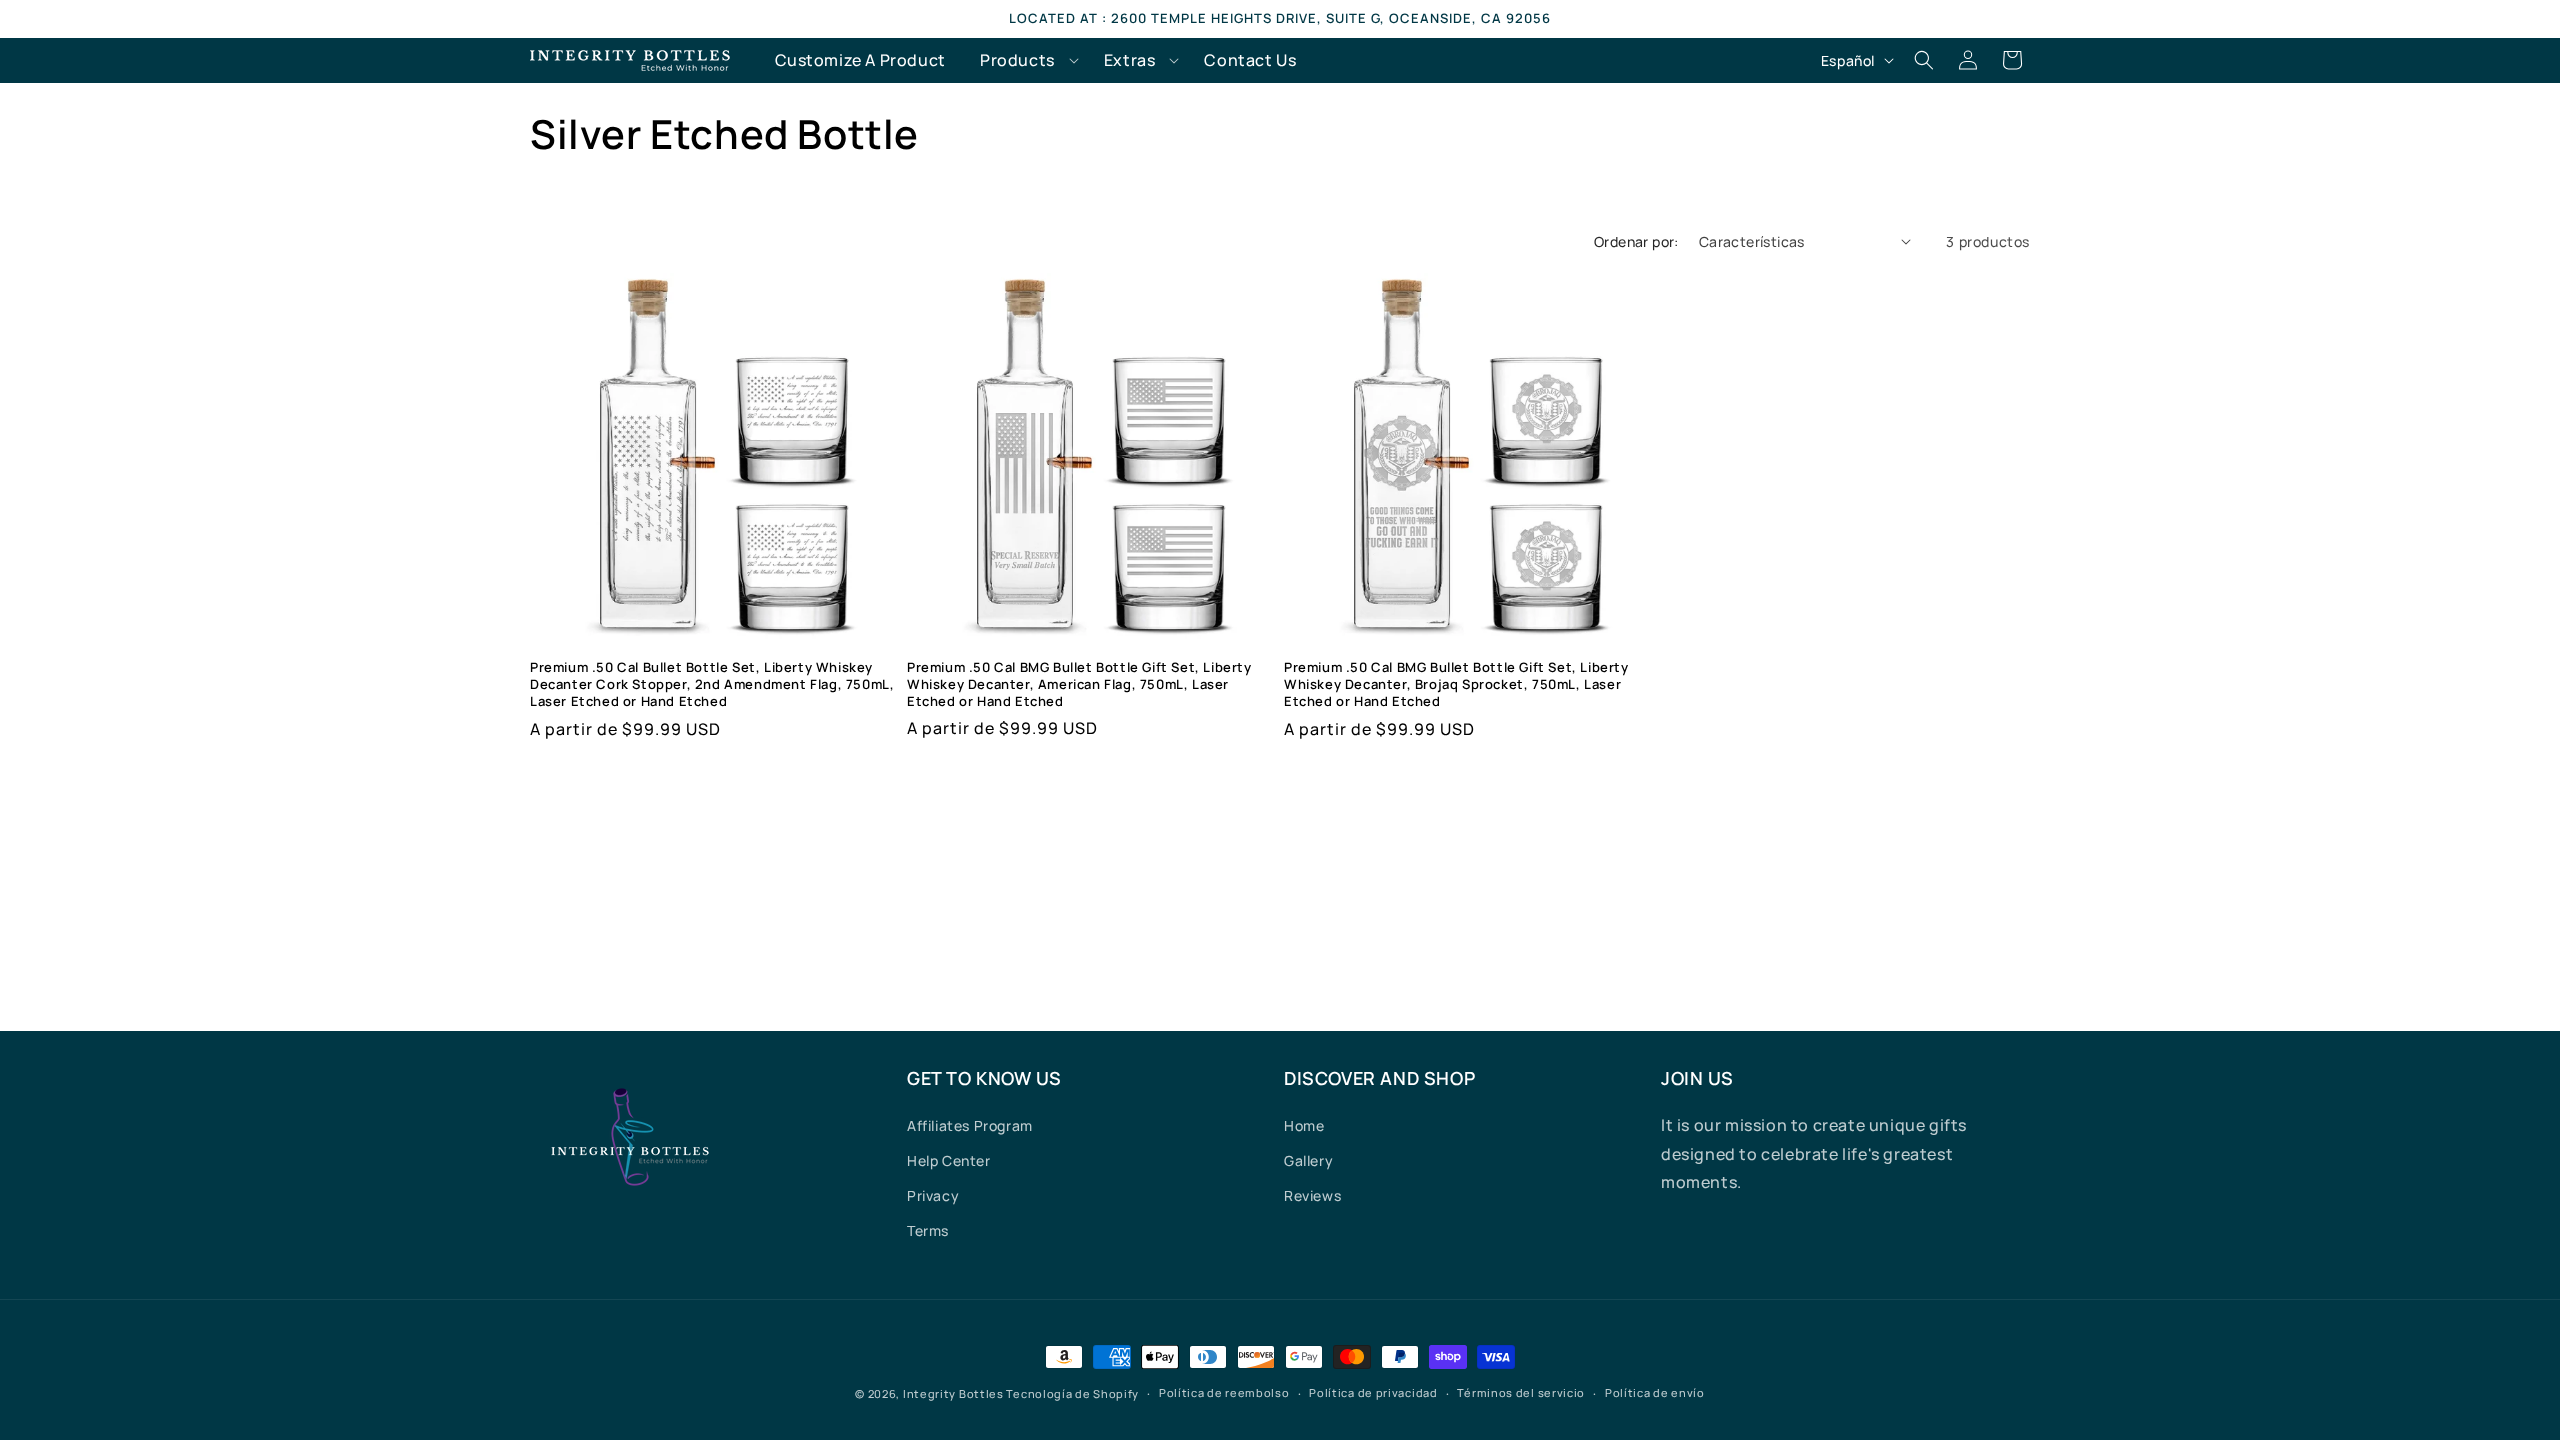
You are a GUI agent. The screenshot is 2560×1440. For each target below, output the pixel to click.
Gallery (1308, 1160)
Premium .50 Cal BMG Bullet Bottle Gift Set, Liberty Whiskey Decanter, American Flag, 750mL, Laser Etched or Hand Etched (1079, 684)
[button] (1025, 60)
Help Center (949, 1160)
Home (1304, 1125)
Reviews (1312, 1195)
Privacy (933, 1195)
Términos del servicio (1521, 1392)
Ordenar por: (1636, 241)
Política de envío (1655, 1392)
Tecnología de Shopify (1072, 1393)
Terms (928, 1230)
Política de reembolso (1224, 1392)
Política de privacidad (1373, 1392)
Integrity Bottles (953, 1393)
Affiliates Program (970, 1125)
